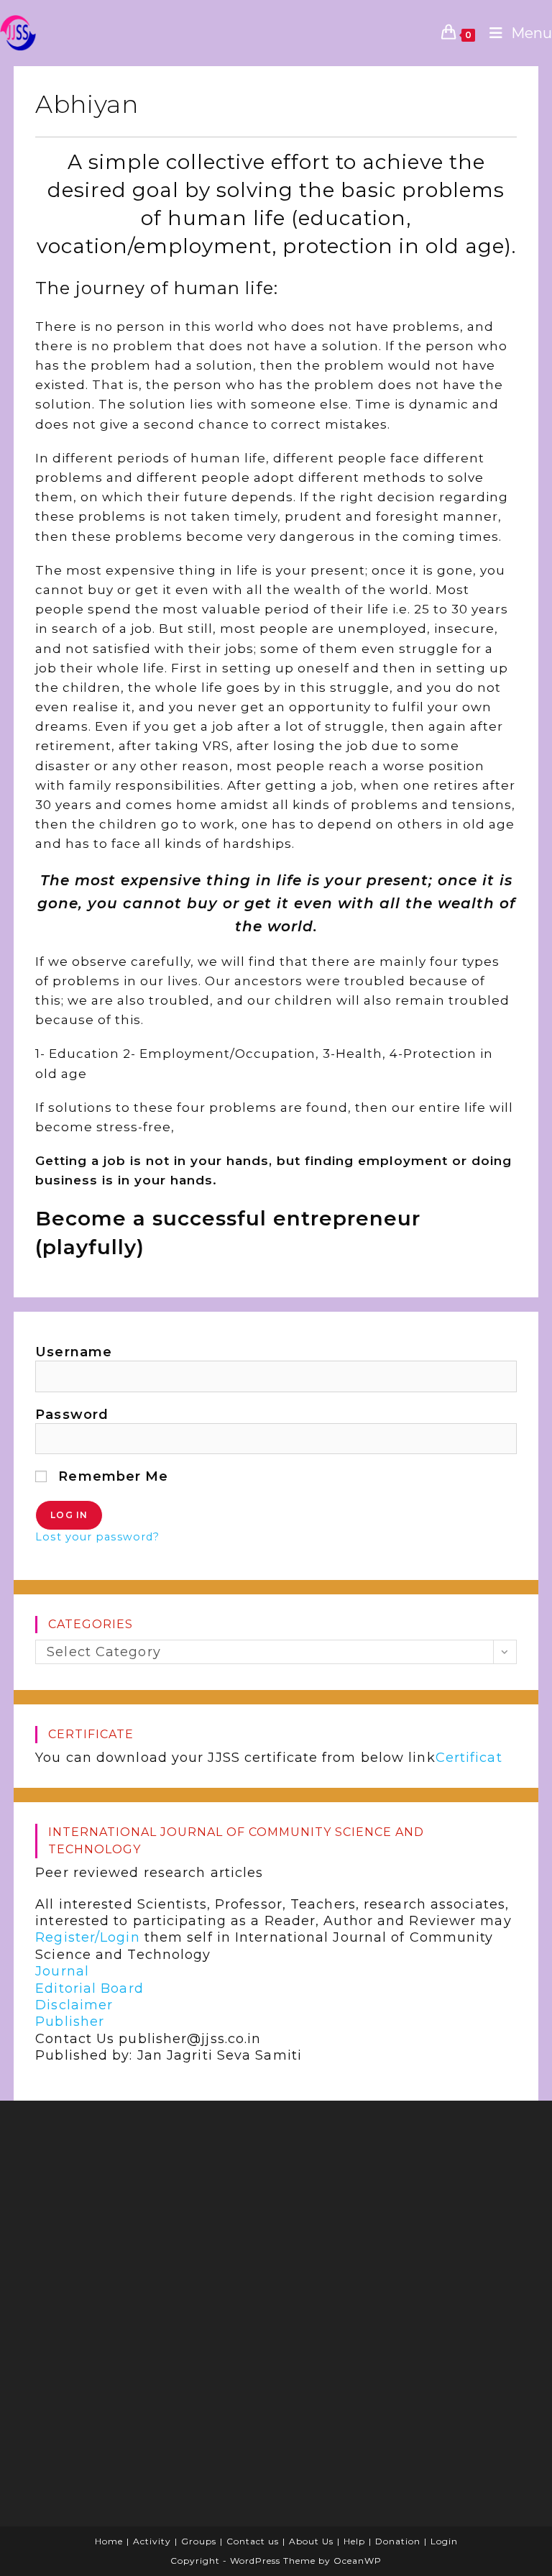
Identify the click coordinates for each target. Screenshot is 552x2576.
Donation (398, 2541)
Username (74, 1352)
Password (72, 1415)
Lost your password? (97, 1537)
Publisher (70, 2022)
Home (109, 2541)
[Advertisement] (395, 2205)
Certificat (469, 1758)
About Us (311, 2541)
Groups (199, 2541)
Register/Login (87, 1937)
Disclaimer (74, 2005)
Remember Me (111, 1476)
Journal (62, 1971)
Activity (152, 2541)
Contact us (253, 2541)
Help (354, 2541)
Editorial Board (89, 1988)
